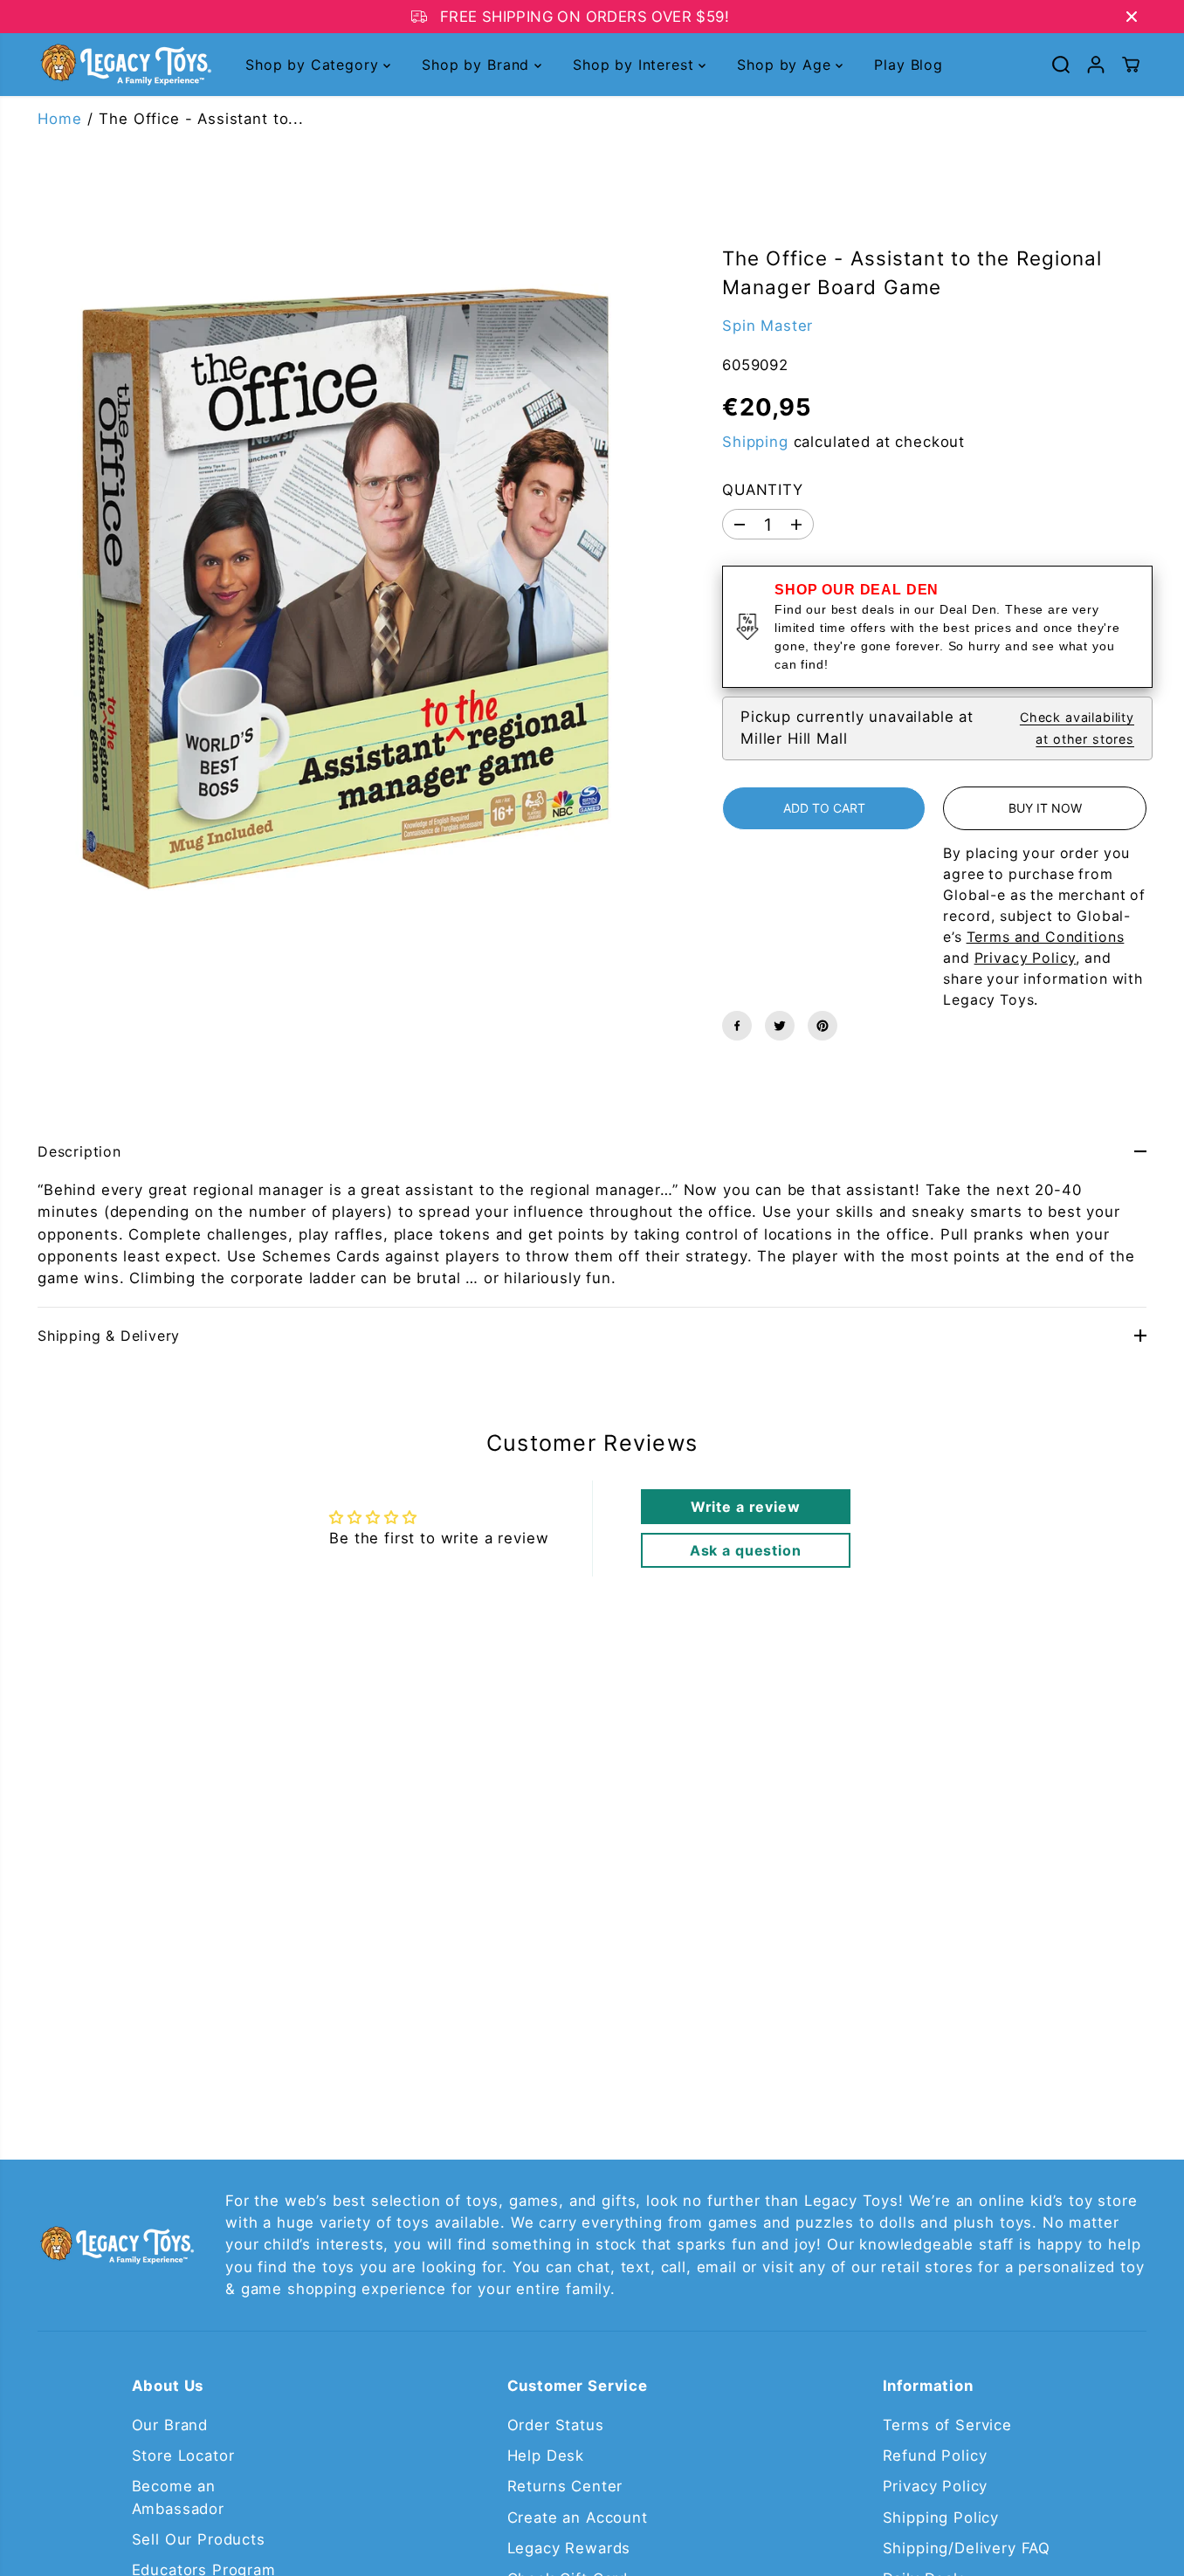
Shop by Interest (636, 65)
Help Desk (546, 2456)
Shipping (755, 442)
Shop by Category (314, 65)
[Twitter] (780, 1026)
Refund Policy (935, 2456)
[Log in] (1096, 65)
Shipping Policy (941, 2518)
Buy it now (1045, 808)
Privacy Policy (936, 2486)
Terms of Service (947, 2425)
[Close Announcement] (1132, 17)
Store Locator (183, 2456)
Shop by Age (786, 65)
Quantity (763, 490)
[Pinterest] (823, 1026)
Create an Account (578, 2518)
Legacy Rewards (569, 2548)
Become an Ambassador (178, 2497)
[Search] (1061, 65)
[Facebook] (737, 1026)
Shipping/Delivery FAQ (967, 2548)
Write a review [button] (746, 1507)
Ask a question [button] (746, 1550)
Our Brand (170, 2425)
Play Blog (909, 65)
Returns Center (565, 2486)
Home (59, 119)
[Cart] (1131, 65)
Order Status (556, 2425)
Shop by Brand (478, 65)
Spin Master (768, 326)
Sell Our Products (199, 2539)
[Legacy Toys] (125, 65)
